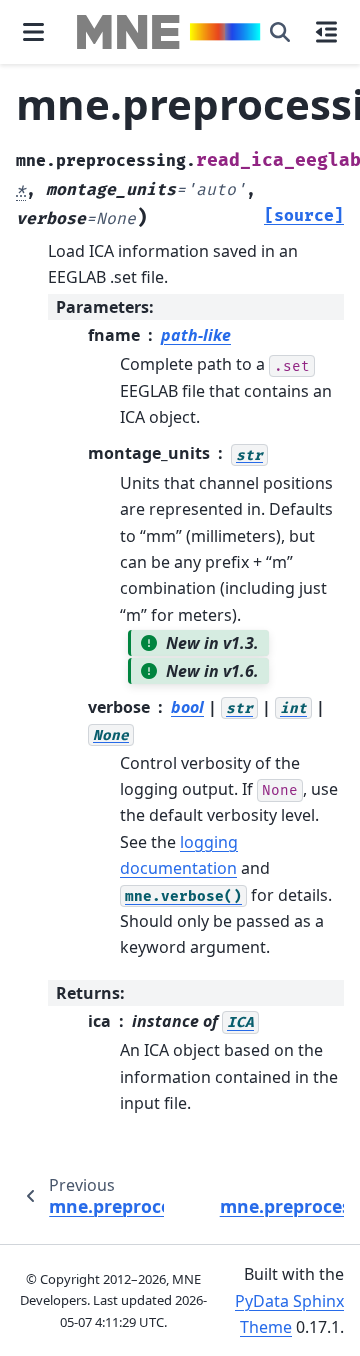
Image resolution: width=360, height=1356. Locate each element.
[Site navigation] (34, 32)
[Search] (280, 32)
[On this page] (326, 32)
